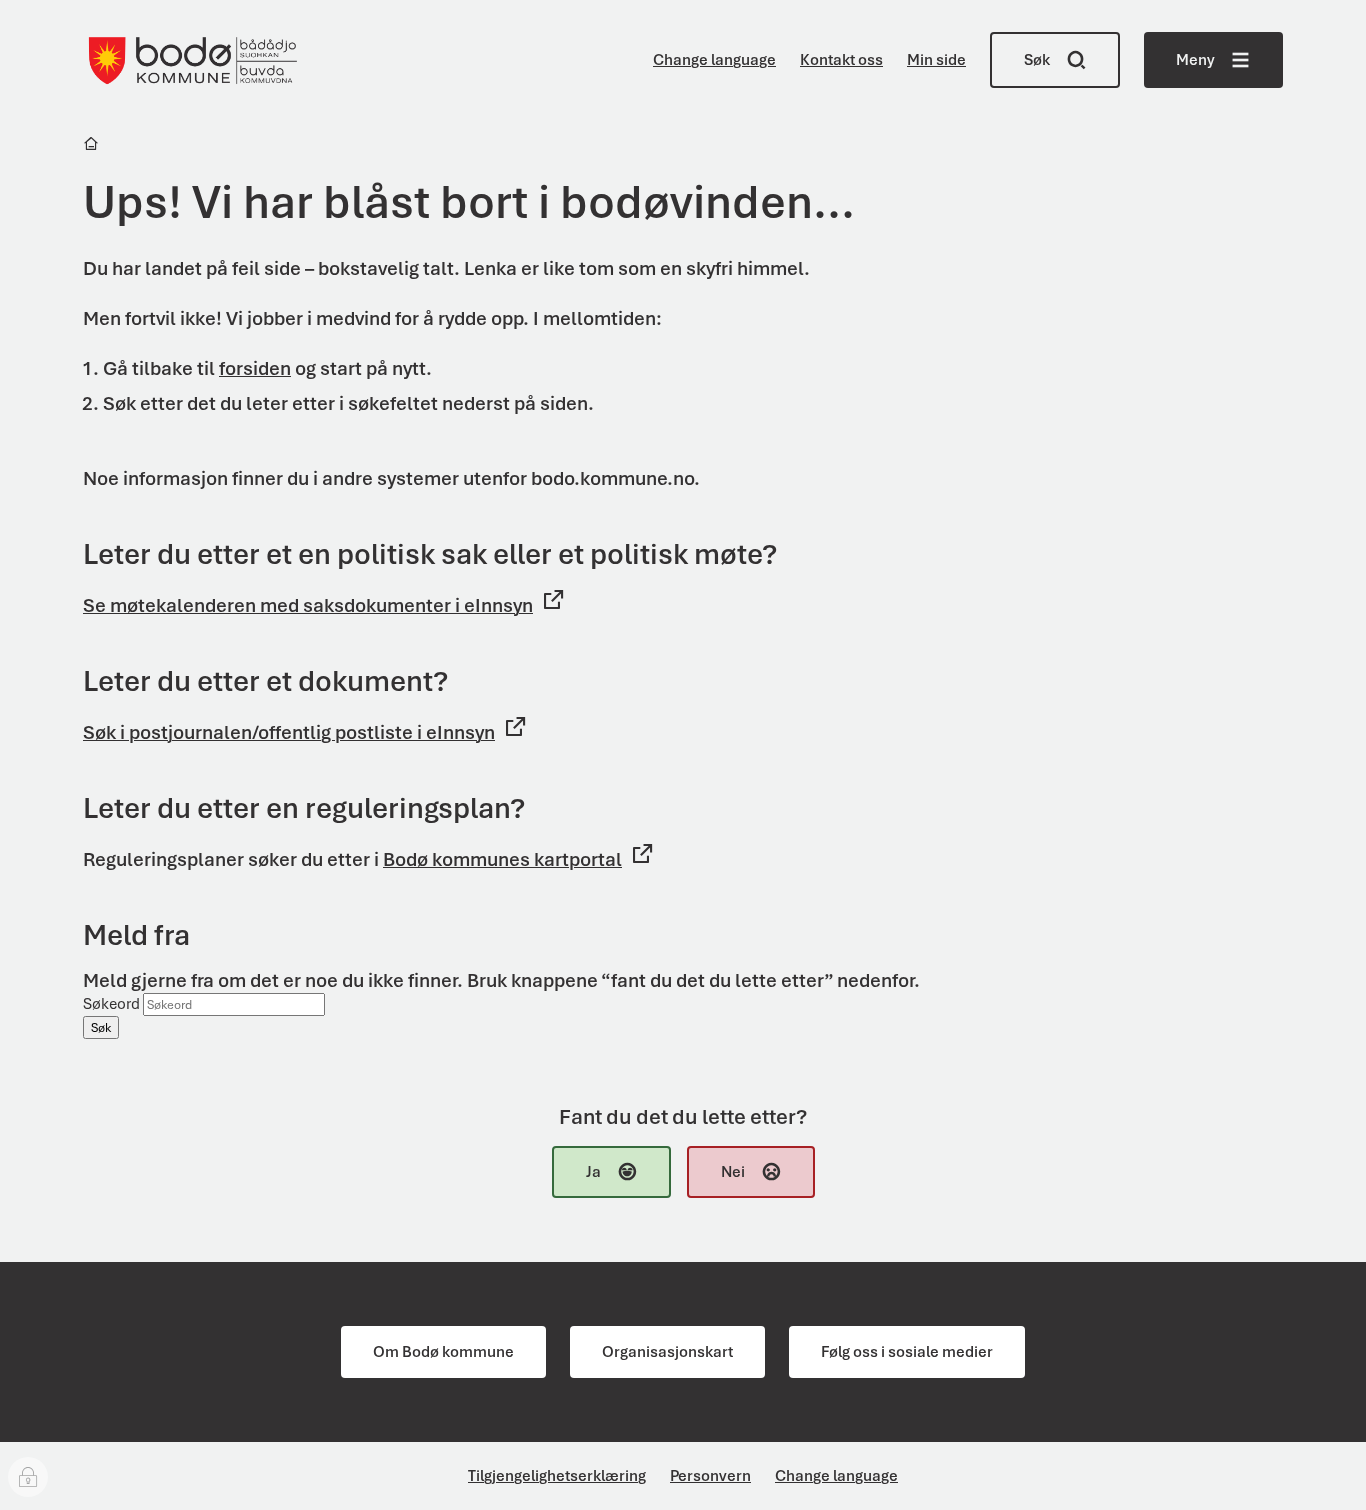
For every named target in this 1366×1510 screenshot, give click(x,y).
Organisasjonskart (667, 1352)
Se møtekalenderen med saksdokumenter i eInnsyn (308, 605)
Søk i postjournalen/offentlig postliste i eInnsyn (289, 732)
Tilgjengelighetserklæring (557, 1476)
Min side (936, 60)
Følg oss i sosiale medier (907, 1352)
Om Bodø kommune (443, 1352)
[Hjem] (92, 146)
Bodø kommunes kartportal (502, 859)
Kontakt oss (841, 60)
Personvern (710, 1476)
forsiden (255, 368)
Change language (714, 60)
